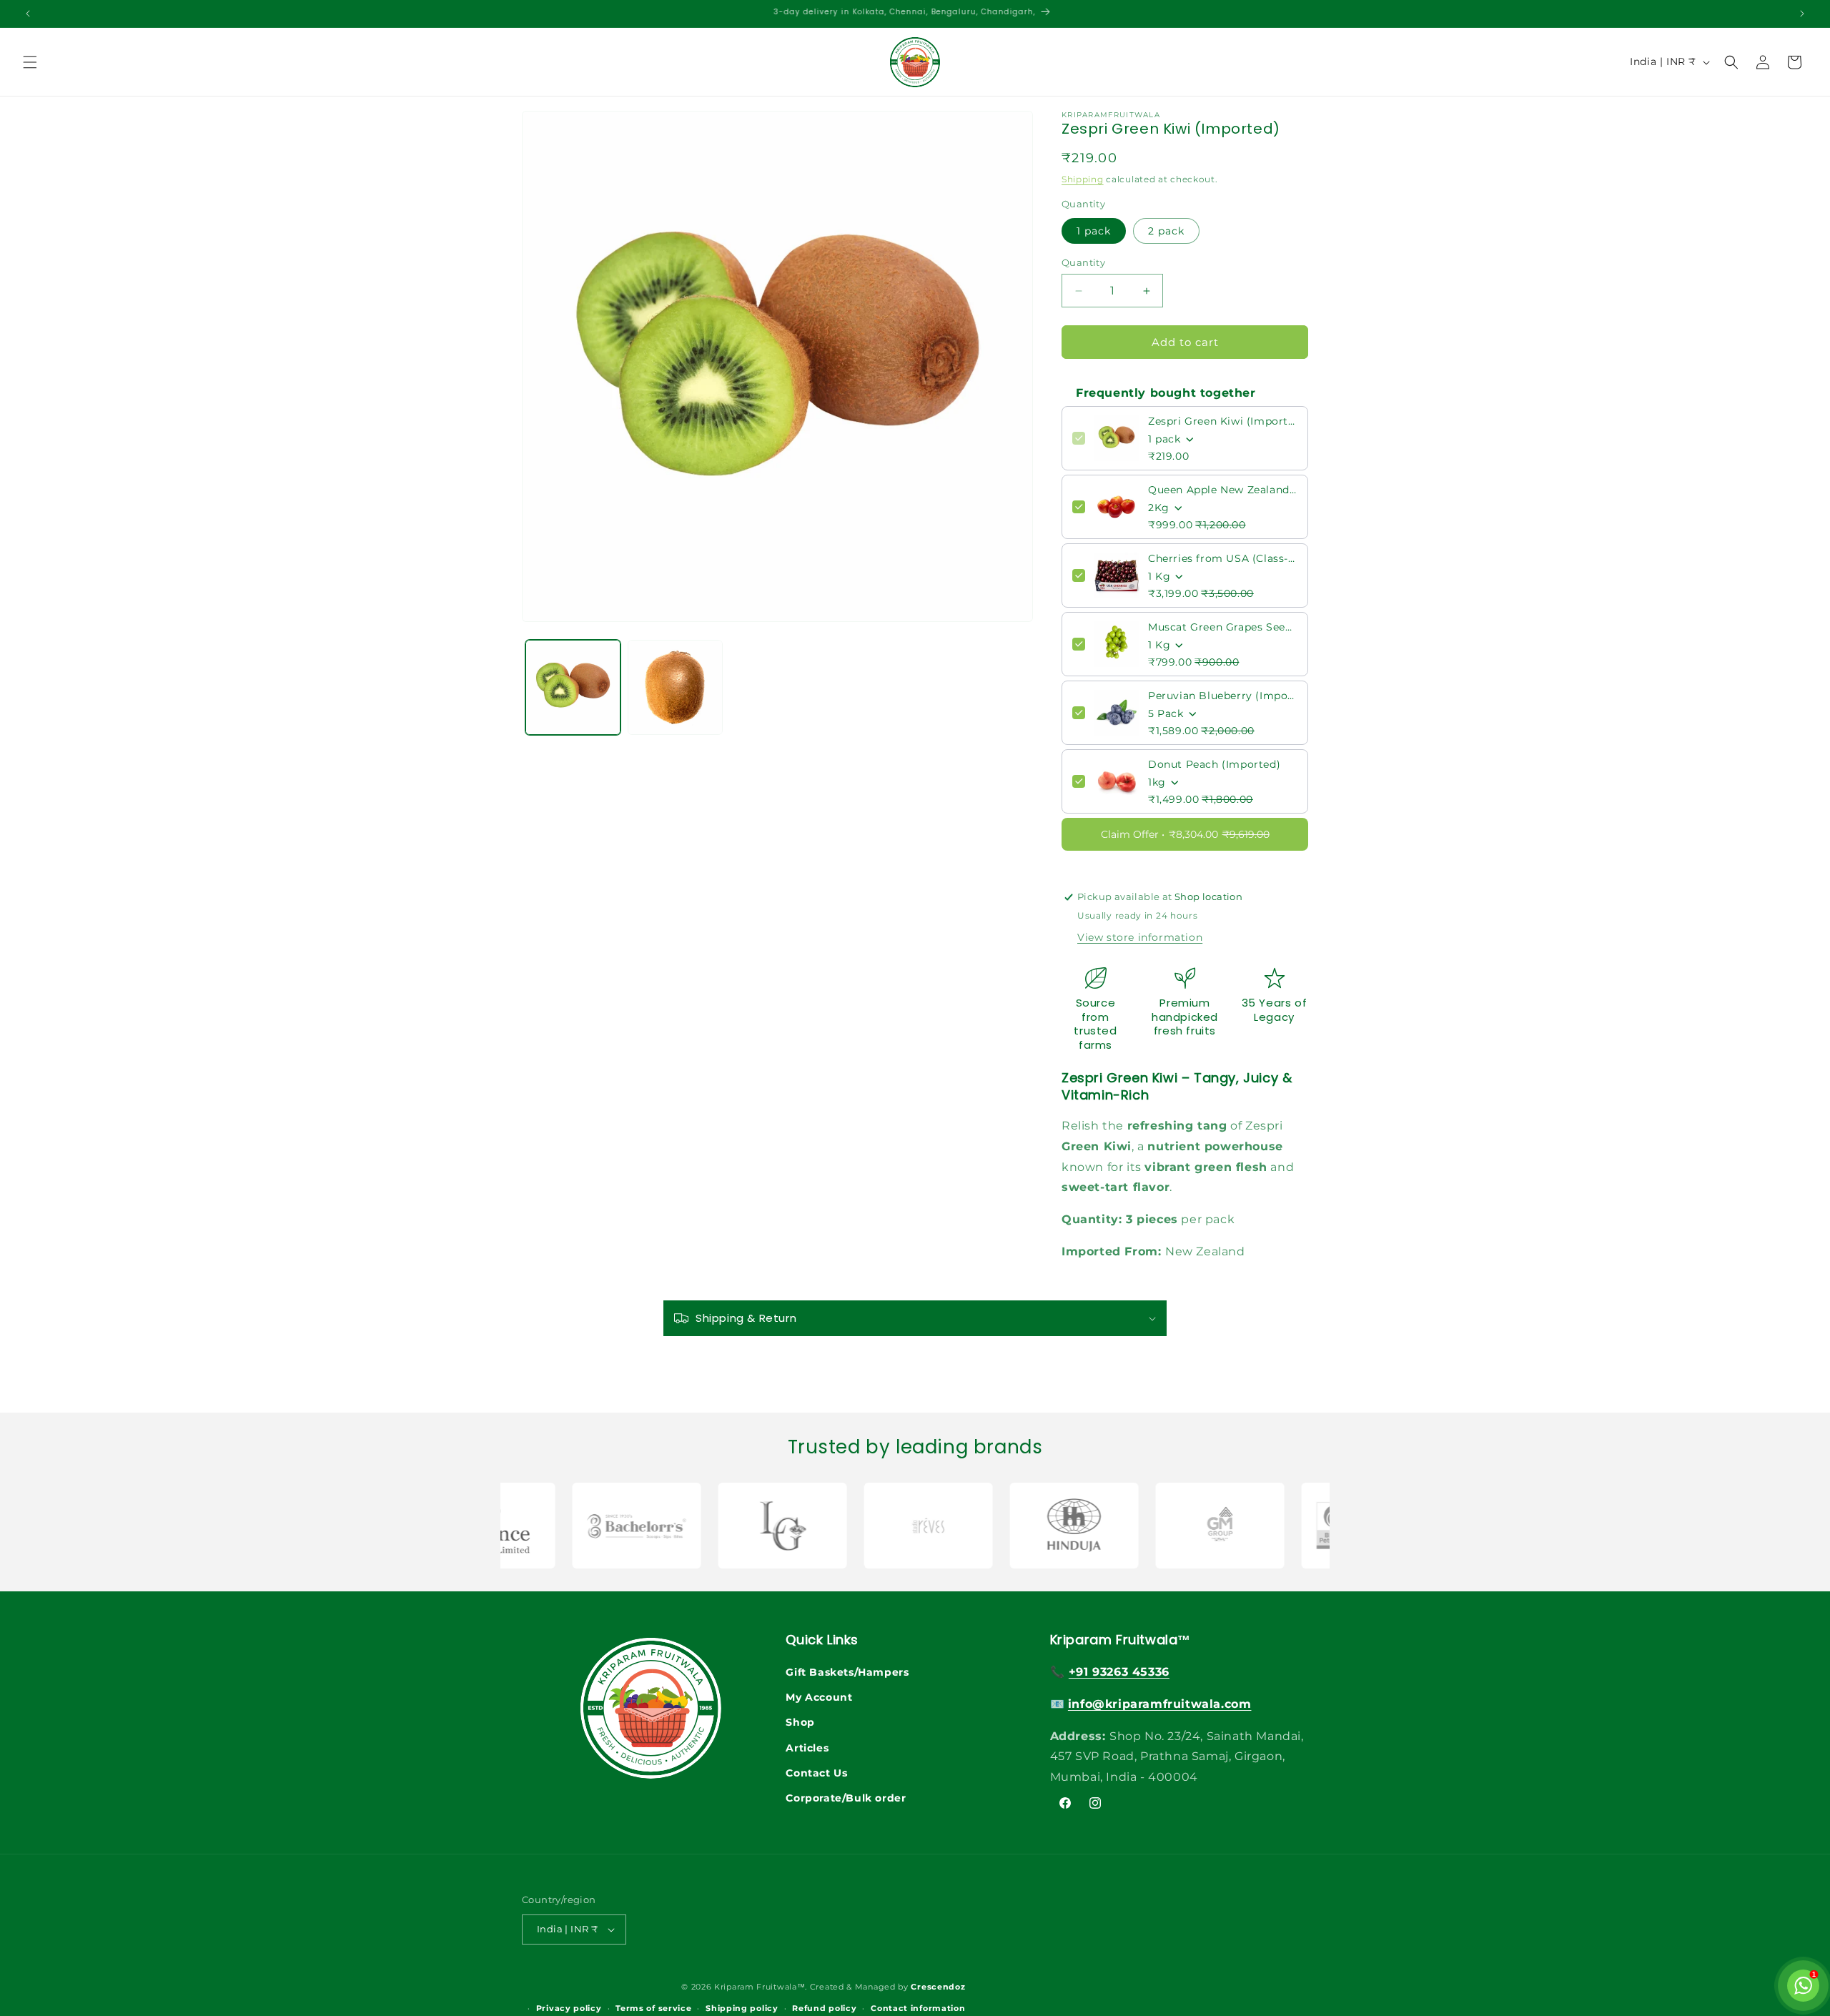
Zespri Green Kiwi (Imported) (1223, 421)
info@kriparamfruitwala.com (1160, 1704)
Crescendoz (938, 1987)
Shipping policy (742, 2009)
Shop (800, 1723)
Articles (807, 1748)
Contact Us (816, 1773)
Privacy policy (569, 2009)
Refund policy (824, 2009)
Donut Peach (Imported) (1214, 764)
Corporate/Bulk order (846, 1798)
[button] (30, 62)
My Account (819, 1698)
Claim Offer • (1185, 834)
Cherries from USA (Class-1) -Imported (1223, 558)
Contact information (918, 2009)
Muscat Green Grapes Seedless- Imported (1223, 627)
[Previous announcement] (28, 14)
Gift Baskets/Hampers (847, 1672)
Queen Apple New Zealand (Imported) (1223, 490)
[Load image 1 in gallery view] (573, 687)
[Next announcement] (1802, 14)
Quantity (1083, 262)
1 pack (1094, 231)
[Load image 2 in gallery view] (675, 687)
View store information (1140, 937)
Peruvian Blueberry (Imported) (1223, 696)
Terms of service (653, 2009)
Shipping (1083, 179)
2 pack (1166, 231)
